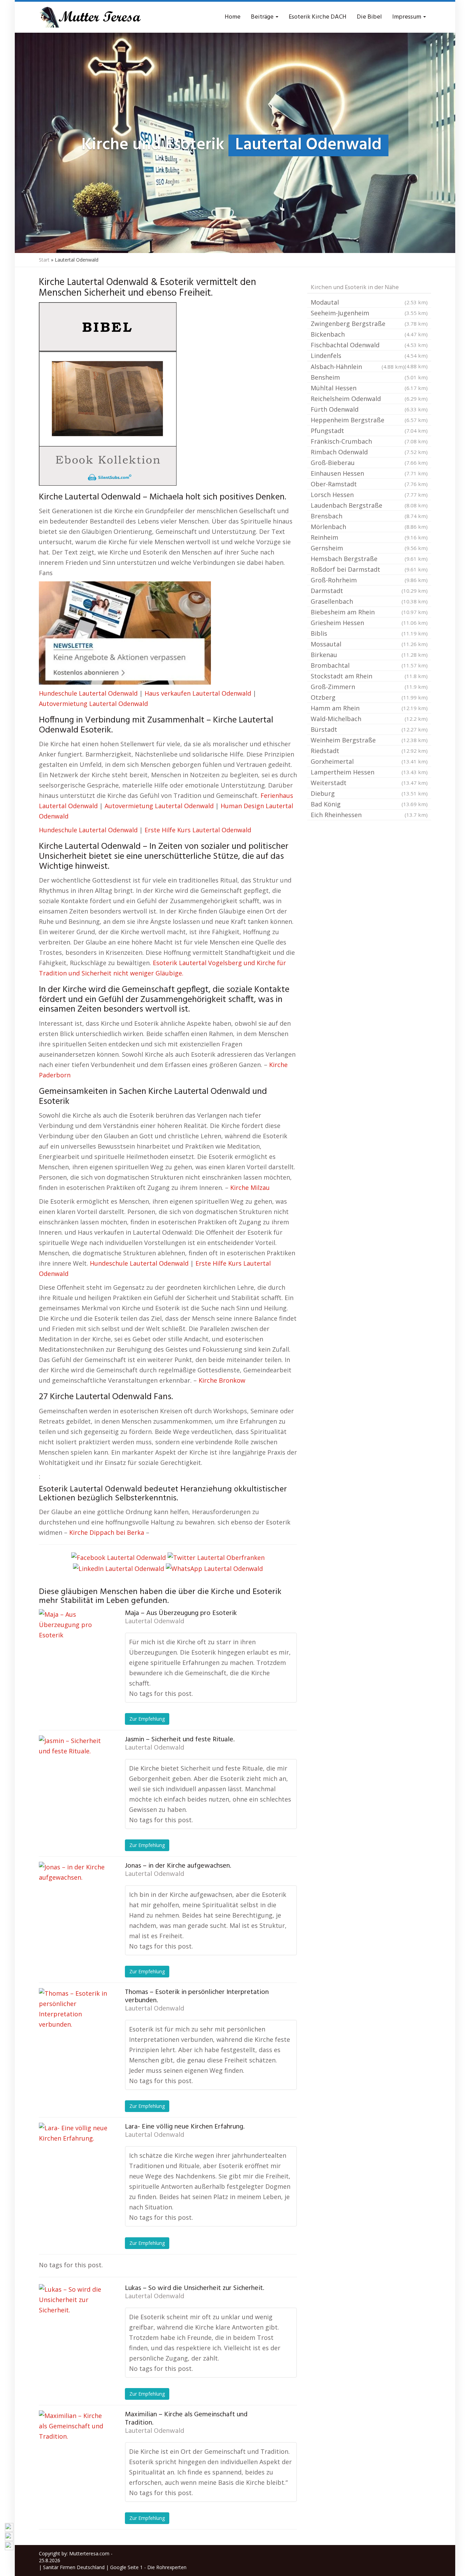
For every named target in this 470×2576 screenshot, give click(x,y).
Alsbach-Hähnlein (358, 367)
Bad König (369, 804)
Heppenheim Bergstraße (369, 420)
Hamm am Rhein (369, 708)
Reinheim (369, 537)
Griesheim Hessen (369, 623)
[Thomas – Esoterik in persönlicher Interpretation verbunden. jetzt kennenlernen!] (73, 2023)
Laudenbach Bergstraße (369, 505)
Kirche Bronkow (222, 1380)
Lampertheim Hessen (369, 772)
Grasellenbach (369, 601)
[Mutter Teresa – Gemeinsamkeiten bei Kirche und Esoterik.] (90, 17)
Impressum (407, 17)
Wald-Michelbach (369, 719)
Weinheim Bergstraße (369, 740)
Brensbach (369, 516)
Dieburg (369, 793)
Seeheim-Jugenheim (369, 313)
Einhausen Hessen (369, 473)
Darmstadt (369, 591)
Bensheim (369, 377)
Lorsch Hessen (369, 495)
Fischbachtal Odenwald (369, 345)
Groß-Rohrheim (369, 580)
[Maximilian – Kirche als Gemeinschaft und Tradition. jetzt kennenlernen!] (73, 2445)
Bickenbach (369, 334)
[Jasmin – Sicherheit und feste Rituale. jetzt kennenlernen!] (73, 1770)
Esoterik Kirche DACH (318, 17)
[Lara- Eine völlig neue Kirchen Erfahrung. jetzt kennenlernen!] (73, 2157)
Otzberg (369, 697)
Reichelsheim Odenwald (369, 399)
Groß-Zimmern (369, 687)
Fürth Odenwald (369, 409)
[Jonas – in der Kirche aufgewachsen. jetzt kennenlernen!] (73, 1896)
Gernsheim (369, 548)
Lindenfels (369, 356)
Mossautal (369, 644)
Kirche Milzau (250, 1187)
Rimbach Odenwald (369, 452)
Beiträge (263, 17)
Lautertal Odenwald (154, 1622)
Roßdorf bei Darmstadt (369, 569)
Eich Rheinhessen (369, 815)
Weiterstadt (369, 783)
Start (44, 260)
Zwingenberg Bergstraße (369, 324)
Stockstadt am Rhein (369, 676)
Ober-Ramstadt (369, 484)
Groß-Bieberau (369, 463)
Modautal (369, 302)
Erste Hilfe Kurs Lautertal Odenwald (198, 830)
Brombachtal (369, 665)
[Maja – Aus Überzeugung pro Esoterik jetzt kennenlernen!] (73, 1644)
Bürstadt (369, 729)
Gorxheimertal (369, 761)
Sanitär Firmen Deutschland (74, 2567)
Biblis (369, 633)
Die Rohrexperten (167, 2567)
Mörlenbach (369, 527)
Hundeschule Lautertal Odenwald (88, 693)
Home (233, 17)
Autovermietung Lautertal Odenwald (93, 704)
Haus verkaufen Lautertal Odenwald (198, 693)
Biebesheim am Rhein (369, 612)
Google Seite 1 (126, 2567)
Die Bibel (369, 17)
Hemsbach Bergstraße (369, 559)
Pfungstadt (369, 431)
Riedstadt (369, 751)
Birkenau (369, 655)
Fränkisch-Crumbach (369, 441)
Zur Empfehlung (147, 1719)
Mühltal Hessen (369, 388)
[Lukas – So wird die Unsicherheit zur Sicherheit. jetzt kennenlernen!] (73, 2319)
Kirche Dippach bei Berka (107, 1532)
